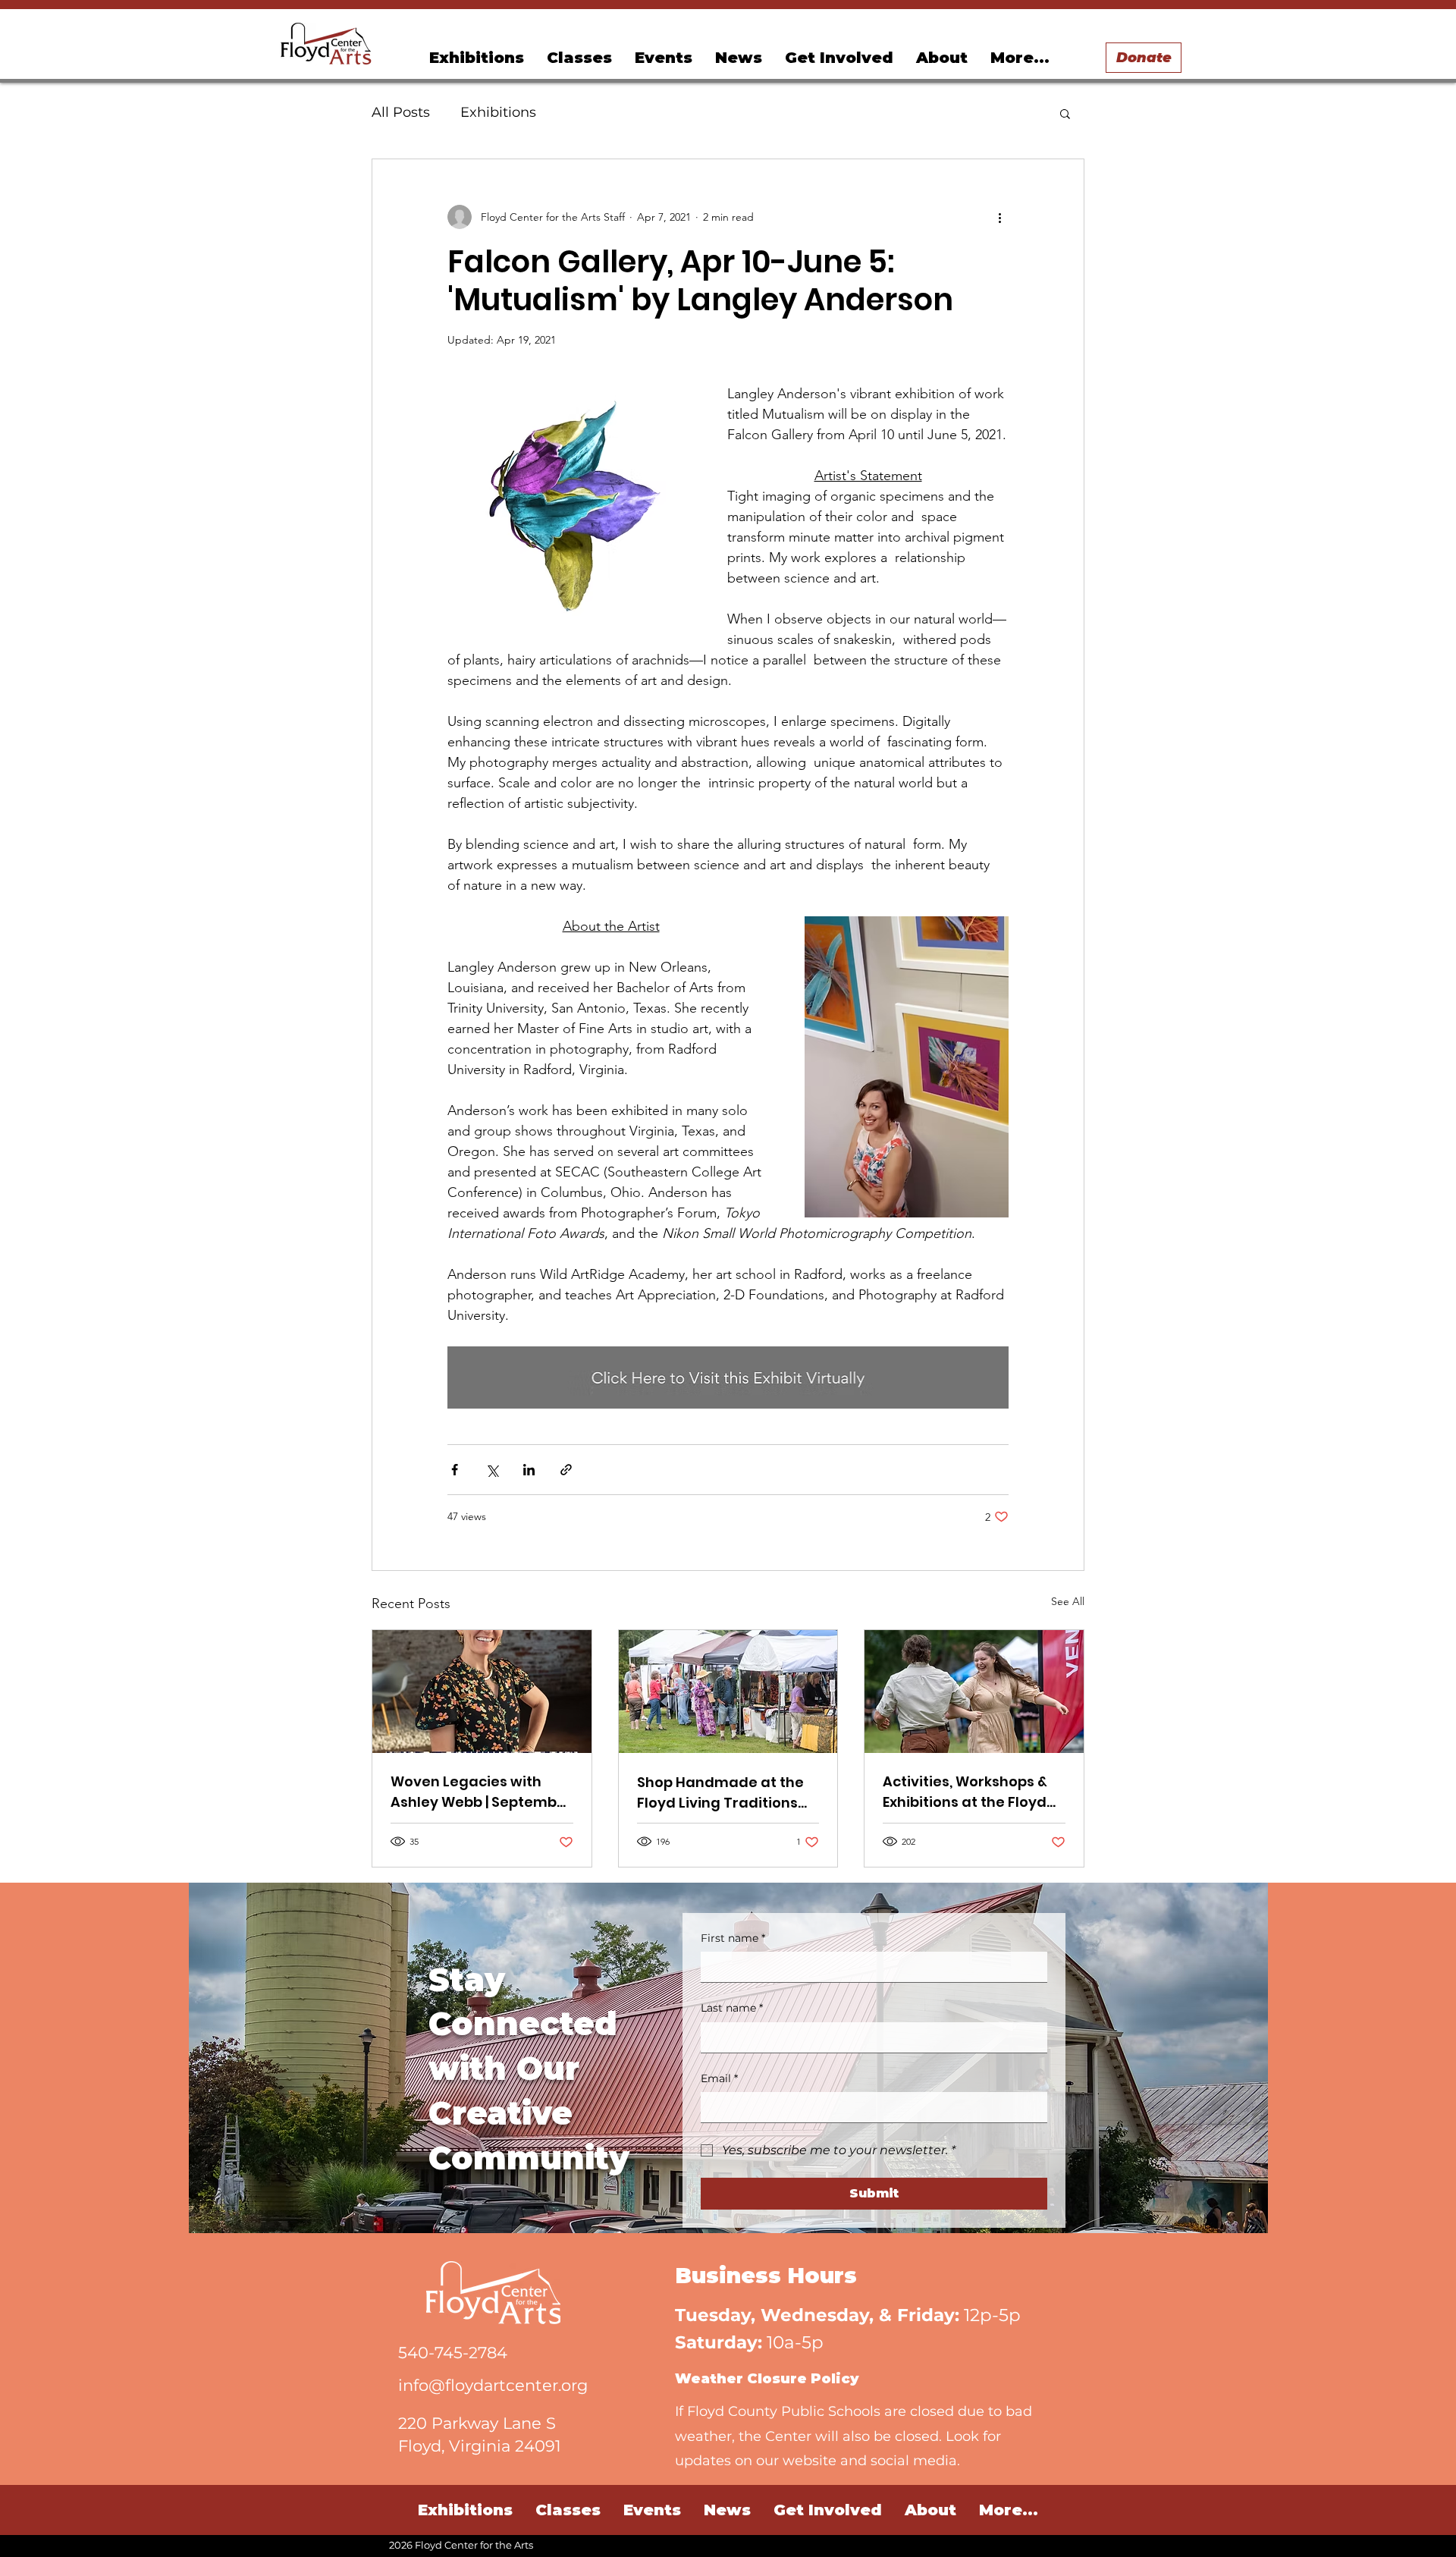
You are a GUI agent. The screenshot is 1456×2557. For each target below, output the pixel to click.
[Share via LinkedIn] (529, 1470)
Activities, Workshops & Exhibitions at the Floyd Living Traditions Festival (972, 1792)
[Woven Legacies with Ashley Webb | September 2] (482, 1692)
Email (719, 2078)
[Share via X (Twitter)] (492, 1470)
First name (733, 1938)
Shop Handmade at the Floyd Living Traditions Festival (720, 1793)
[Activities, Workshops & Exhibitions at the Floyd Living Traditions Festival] (974, 1692)
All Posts (401, 112)
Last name (732, 2008)
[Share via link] (566, 1470)
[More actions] (999, 217)
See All (1068, 1601)
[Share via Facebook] (455, 1470)
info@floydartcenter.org (493, 2385)
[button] (664, 58)
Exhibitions (498, 112)
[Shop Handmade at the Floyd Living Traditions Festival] (728, 1692)
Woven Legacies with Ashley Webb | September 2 (481, 1792)
